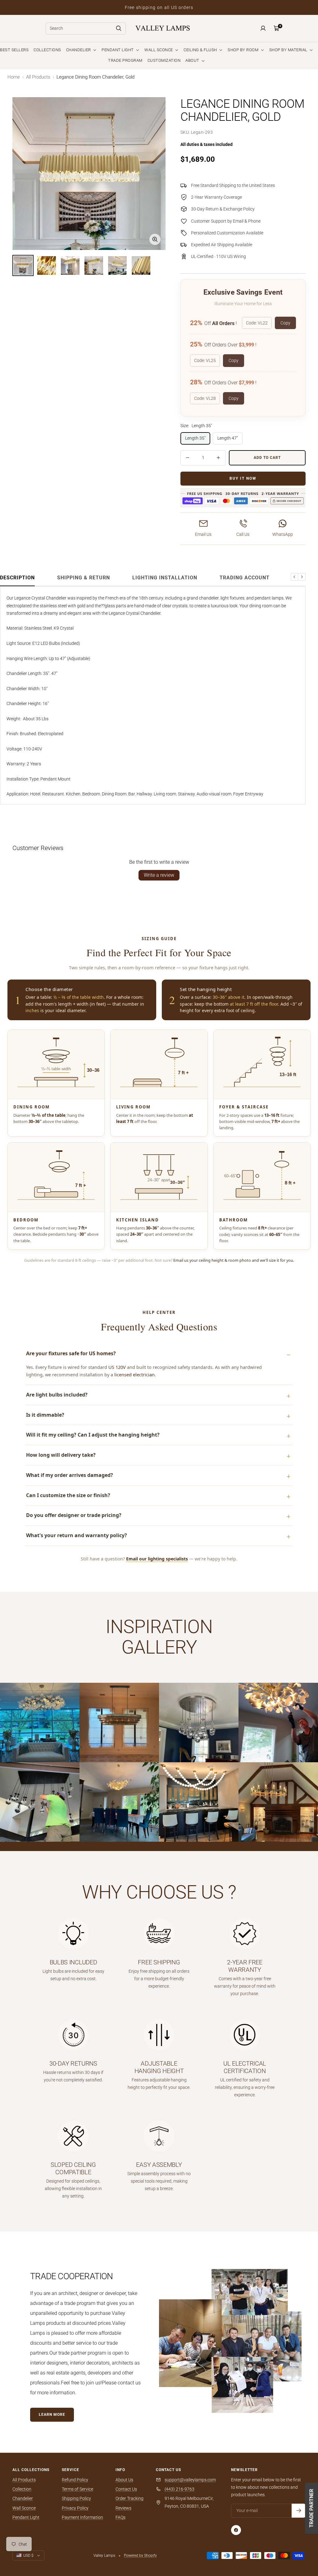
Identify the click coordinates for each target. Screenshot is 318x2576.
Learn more (52, 2415)
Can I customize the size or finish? (68, 1495)
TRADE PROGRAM (125, 60)
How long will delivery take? (61, 1455)
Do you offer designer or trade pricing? (74, 1515)
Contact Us (126, 2489)
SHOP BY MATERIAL (289, 50)
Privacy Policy (75, 2508)
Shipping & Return (84, 578)
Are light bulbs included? (57, 1395)
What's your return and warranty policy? (77, 1535)
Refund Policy (75, 2480)
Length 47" (228, 438)
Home (14, 77)
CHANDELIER (79, 50)
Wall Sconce (24, 2508)
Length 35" (195, 438)
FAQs (120, 2517)
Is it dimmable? (45, 1415)
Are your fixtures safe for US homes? (71, 1353)
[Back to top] (292, 2534)
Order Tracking (129, 2498)
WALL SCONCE (159, 50)
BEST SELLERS (14, 50)
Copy (285, 323)
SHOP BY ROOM (244, 50)
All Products (38, 77)
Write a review (159, 875)
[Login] (263, 28)
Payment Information (82, 2517)
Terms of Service (77, 2489)
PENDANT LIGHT (118, 50)
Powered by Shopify (140, 2556)
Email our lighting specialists (157, 1559)
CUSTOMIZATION (164, 60)
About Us (124, 2480)
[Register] (299, 2511)
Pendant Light (26, 2517)
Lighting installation (165, 578)
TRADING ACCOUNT (245, 578)
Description (17, 578)
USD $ (28, 2556)
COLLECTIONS (47, 50)
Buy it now (243, 478)
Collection (22, 2489)
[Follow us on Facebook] (236, 2530)
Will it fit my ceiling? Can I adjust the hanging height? (93, 1435)
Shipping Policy (76, 2498)
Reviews (123, 2508)
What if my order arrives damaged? (70, 1475)
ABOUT (193, 60)
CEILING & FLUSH (201, 50)
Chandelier (23, 2498)
